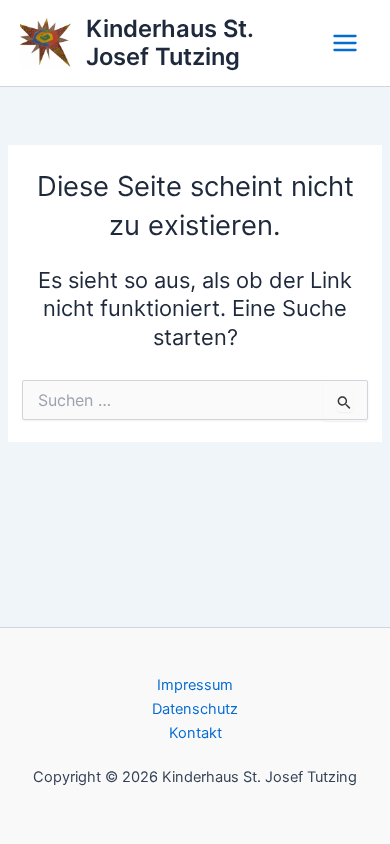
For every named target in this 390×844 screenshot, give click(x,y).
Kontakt (195, 733)
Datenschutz (195, 709)
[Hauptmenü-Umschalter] (345, 43)
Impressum (195, 685)
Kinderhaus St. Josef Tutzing (169, 42)
